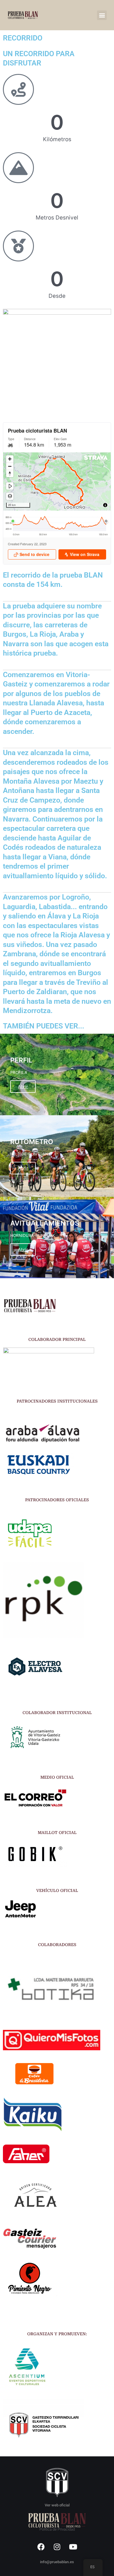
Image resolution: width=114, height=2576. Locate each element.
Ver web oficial (57, 2505)
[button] (102, 15)
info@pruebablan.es (57, 2562)
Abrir (23, 1087)
